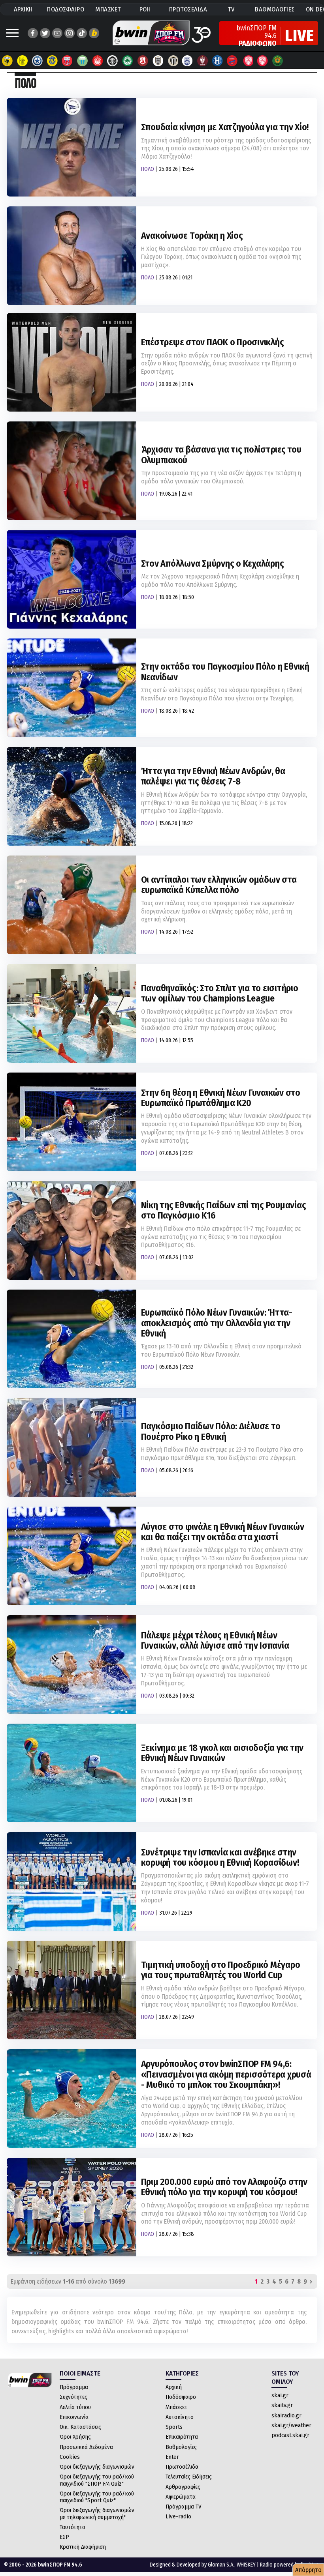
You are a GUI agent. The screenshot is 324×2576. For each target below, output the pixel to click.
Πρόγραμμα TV (184, 2507)
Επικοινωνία (74, 2417)
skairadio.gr (286, 2415)
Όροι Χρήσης (75, 2437)
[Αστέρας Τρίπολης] (38, 61)
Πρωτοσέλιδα (182, 2467)
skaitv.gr (282, 2405)
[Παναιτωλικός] (143, 61)
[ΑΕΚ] (8, 61)
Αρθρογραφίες (183, 2487)
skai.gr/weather (291, 2425)
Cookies (70, 2457)
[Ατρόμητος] (53, 61)
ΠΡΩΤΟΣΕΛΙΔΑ (188, 9)
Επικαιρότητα (182, 2437)
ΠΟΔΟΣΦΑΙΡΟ (66, 9)
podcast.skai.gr (290, 2435)
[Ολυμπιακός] (98, 61)
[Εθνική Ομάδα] (248, 61)
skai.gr (280, 2395)
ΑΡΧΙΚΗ (23, 9)
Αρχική (174, 2387)
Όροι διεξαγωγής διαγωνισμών (97, 2467)
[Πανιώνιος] (233, 61)
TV (231, 9)
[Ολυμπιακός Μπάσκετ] (263, 61)
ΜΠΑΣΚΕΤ (108, 9)
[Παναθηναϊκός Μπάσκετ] (278, 61)
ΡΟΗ (145, 9)
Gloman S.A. (221, 2565)
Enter (172, 2457)
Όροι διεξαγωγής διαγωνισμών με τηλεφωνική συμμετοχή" (97, 2513)
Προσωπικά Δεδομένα (86, 2447)
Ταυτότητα (73, 2527)
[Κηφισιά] (188, 61)
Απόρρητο (308, 2570)
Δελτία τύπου (75, 2407)
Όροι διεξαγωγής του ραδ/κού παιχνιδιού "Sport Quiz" (97, 2497)
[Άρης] (23, 61)
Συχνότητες (73, 2397)
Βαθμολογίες (181, 2447)
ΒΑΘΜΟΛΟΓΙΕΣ (275, 9)
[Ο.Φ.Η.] (113, 61)
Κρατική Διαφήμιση (83, 2547)
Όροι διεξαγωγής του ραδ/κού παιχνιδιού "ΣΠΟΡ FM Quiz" (97, 2480)
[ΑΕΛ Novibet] (203, 61)
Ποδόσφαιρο (181, 2397)
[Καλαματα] (173, 61)
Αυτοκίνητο (180, 2417)
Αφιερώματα (181, 2497)
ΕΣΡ (64, 2537)
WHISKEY (246, 2565)
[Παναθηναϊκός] (128, 61)
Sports (174, 2427)
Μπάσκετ (176, 2407)
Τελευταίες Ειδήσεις (189, 2477)
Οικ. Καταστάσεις (80, 2427)
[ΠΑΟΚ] (158, 61)
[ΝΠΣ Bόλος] (68, 61)
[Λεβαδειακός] (83, 61)
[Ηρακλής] (218, 61)
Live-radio (178, 2516)
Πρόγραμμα (74, 2387)
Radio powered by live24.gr (290, 2565)
